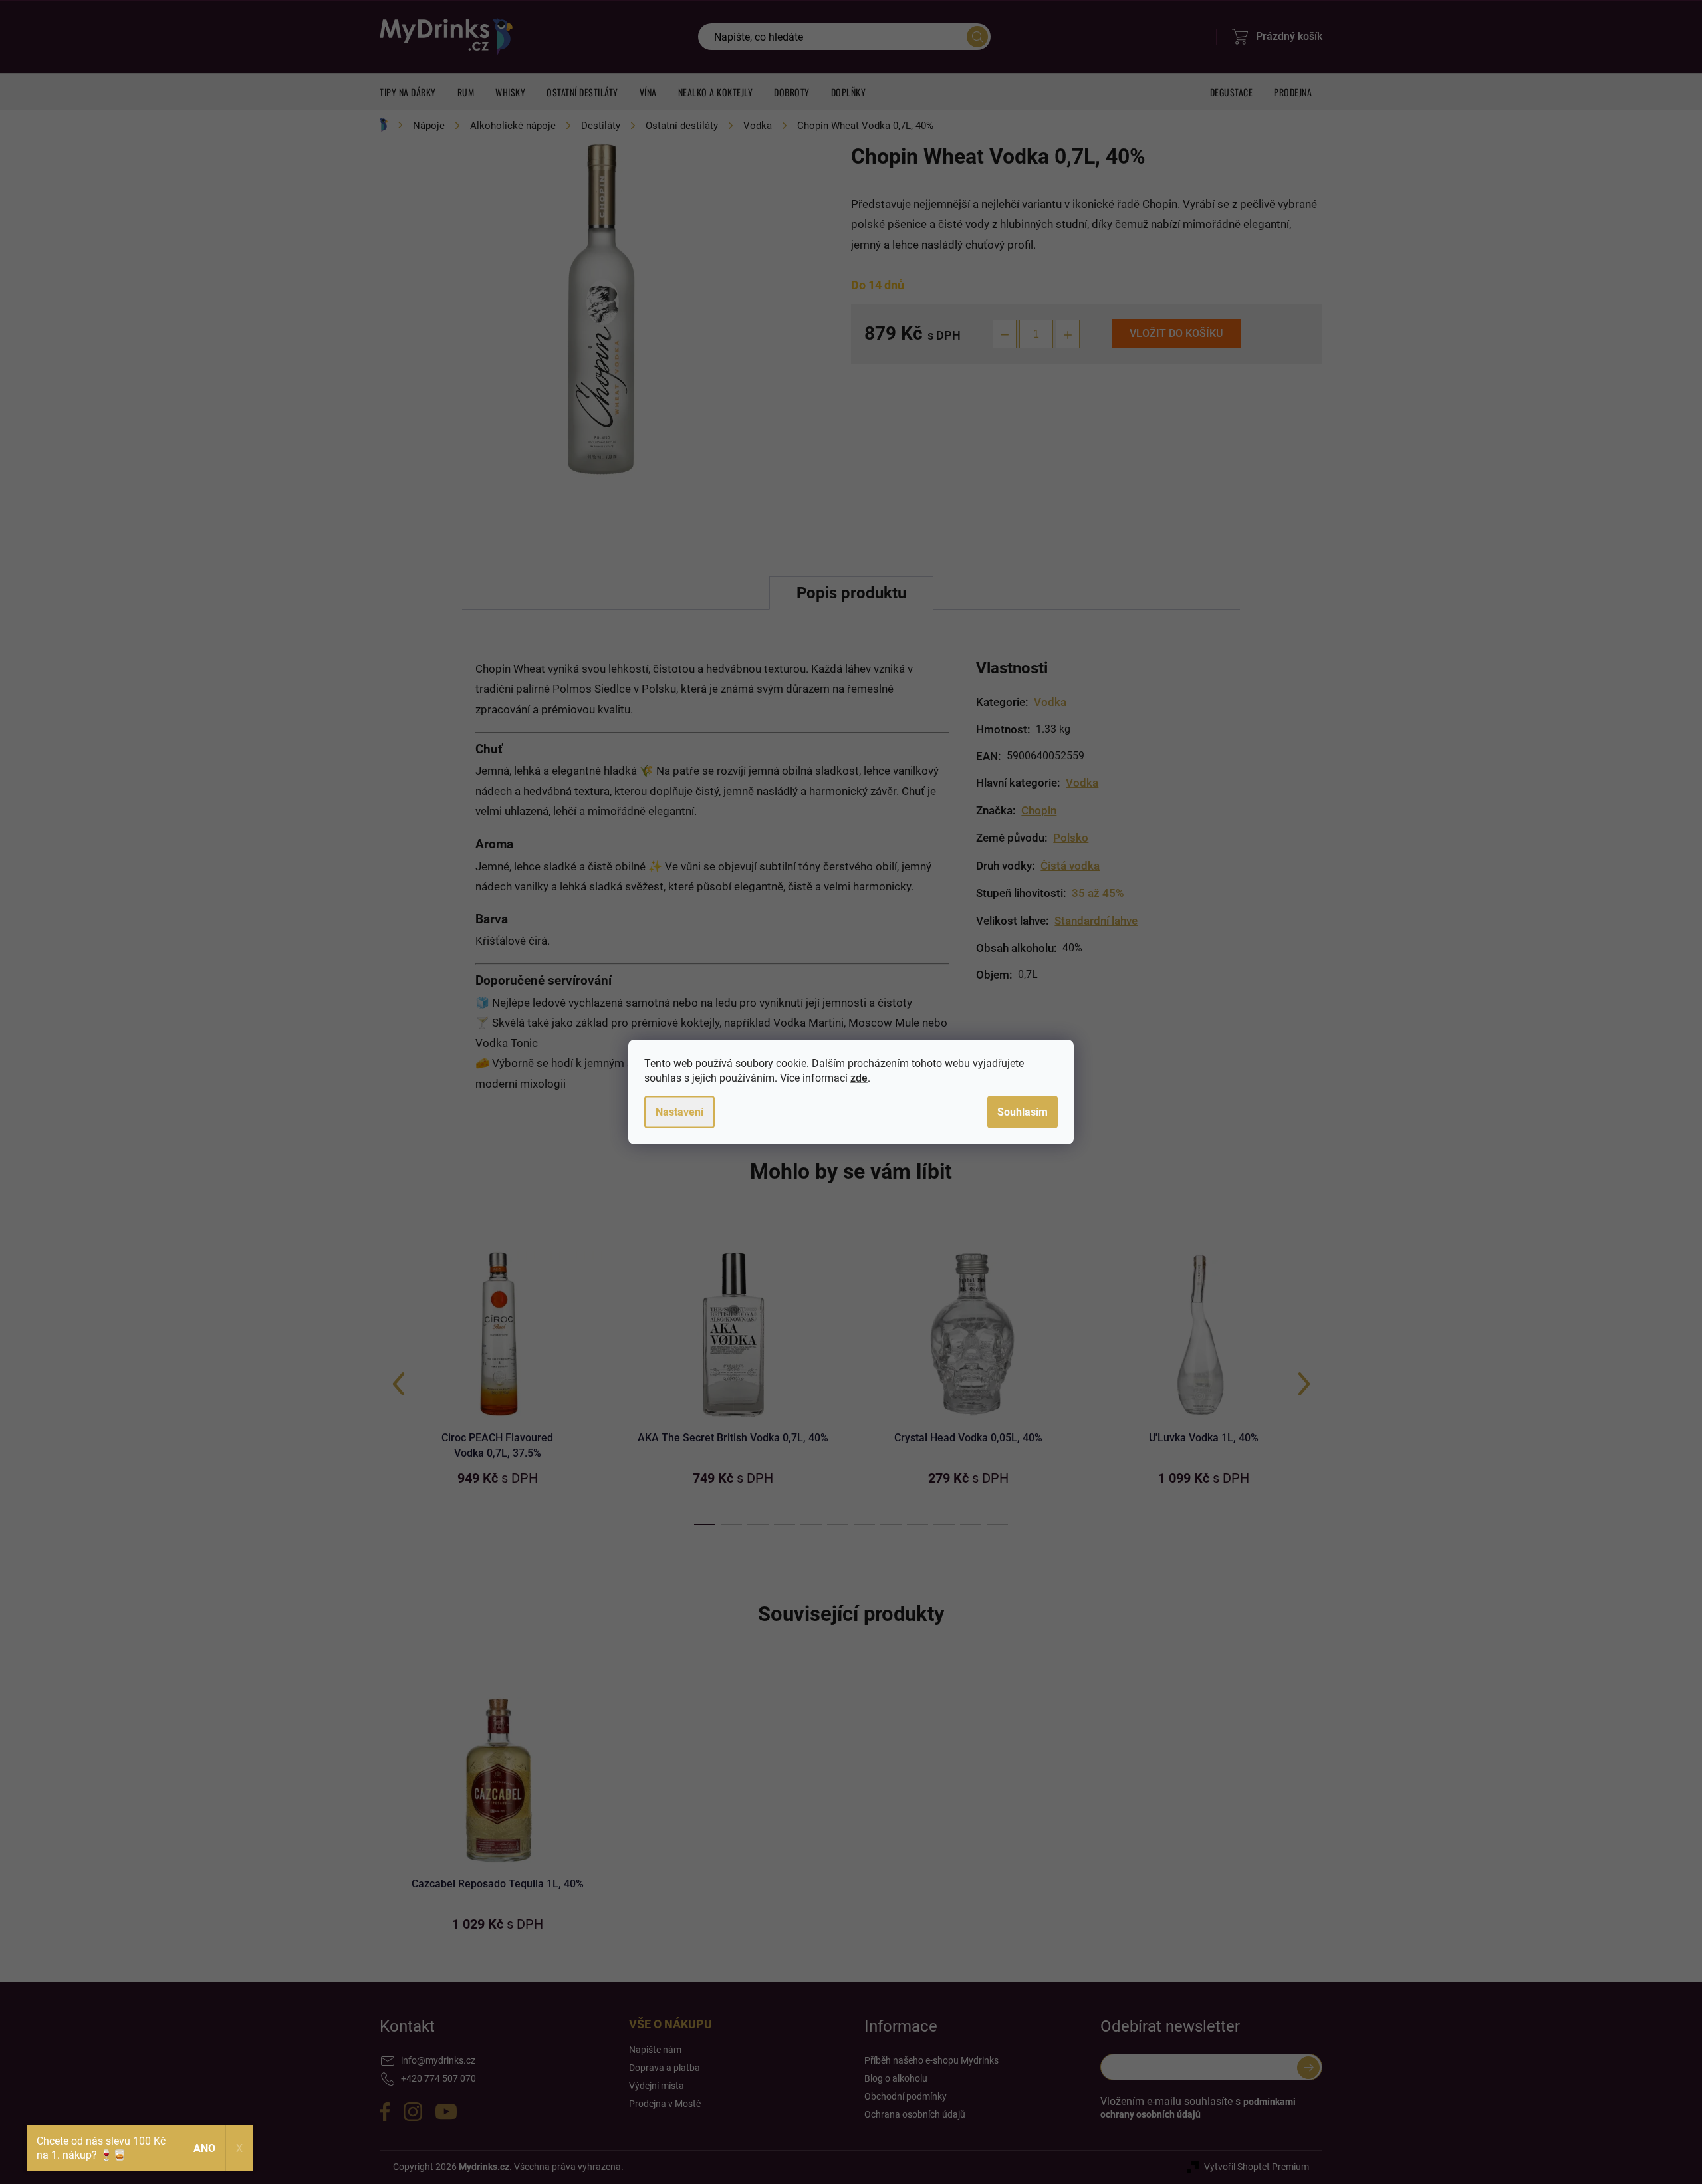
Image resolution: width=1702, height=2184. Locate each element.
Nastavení (679, 1112)
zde (859, 1078)
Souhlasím (1023, 1112)
